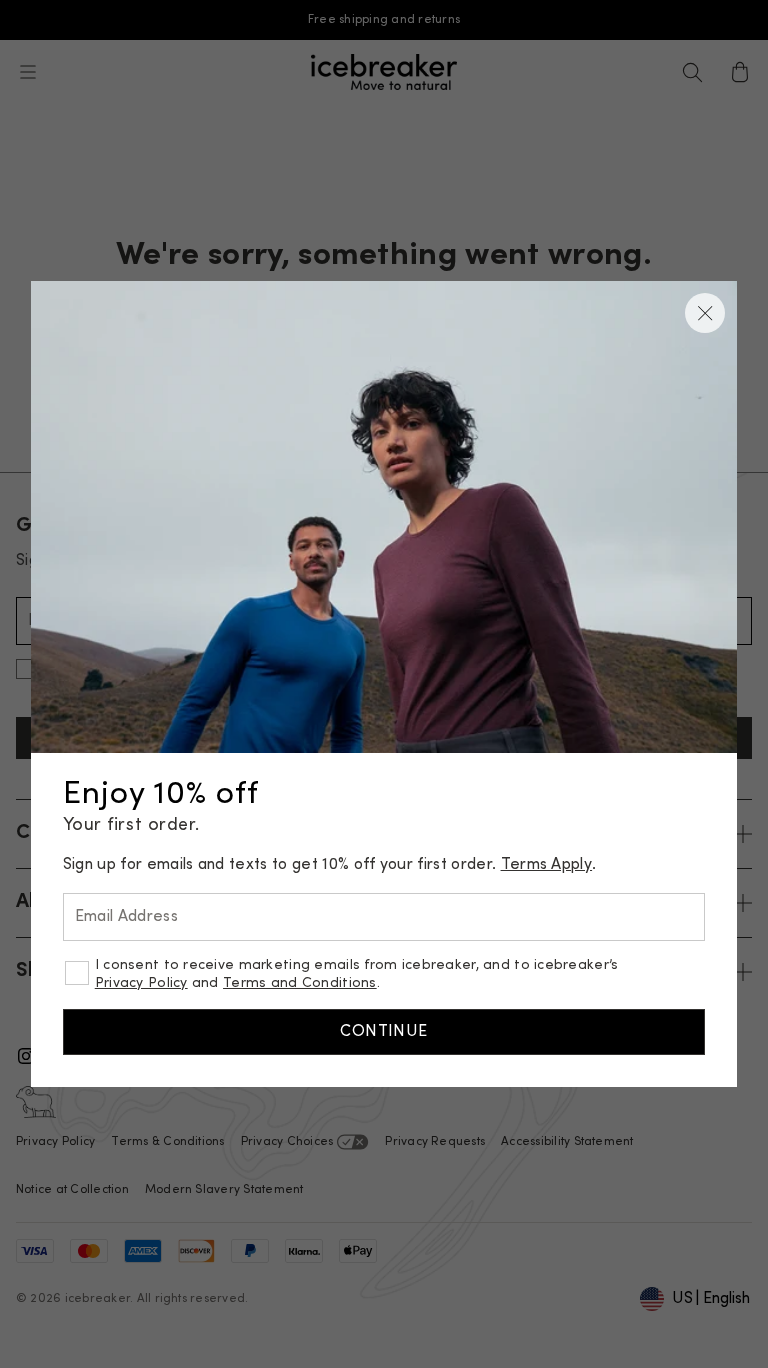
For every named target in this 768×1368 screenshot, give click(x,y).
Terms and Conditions (300, 983)
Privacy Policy (141, 983)
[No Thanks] (705, 313)
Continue (384, 1032)
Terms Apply (547, 865)
